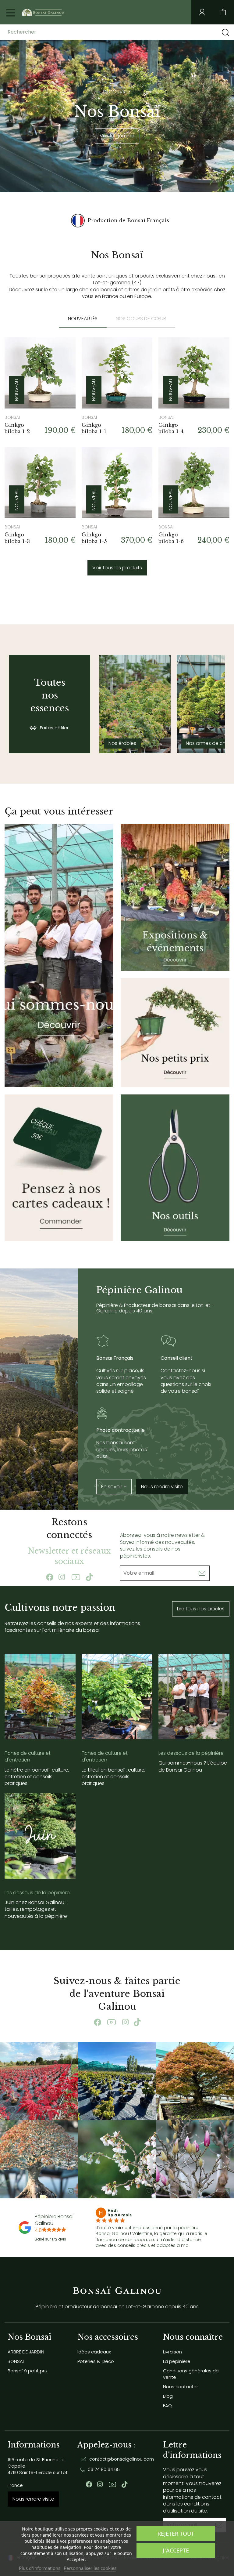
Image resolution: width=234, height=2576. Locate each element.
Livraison (172, 2352)
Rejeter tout (176, 2534)
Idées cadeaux (94, 2352)
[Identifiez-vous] (202, 12)
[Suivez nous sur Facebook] (50, 1577)
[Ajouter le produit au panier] (63, 350)
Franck (115, 2211)
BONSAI (16, 2361)
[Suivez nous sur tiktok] (89, 1577)
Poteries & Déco (96, 2361)
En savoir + (114, 1487)
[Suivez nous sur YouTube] (76, 1577)
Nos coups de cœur (141, 319)
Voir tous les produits (117, 568)
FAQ (167, 2405)
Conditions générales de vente (191, 2374)
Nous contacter (181, 2387)
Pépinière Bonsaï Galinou (54, 2220)
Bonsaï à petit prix (28, 2371)
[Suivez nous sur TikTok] (137, 2022)
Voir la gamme (117, 136)
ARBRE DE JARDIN (26, 2352)
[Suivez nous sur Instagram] (62, 1577)
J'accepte (176, 2550)
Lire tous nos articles (201, 1609)
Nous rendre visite (162, 1487)
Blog (168, 2396)
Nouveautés (83, 319)
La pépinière (177, 2361)
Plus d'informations (40, 2568)
